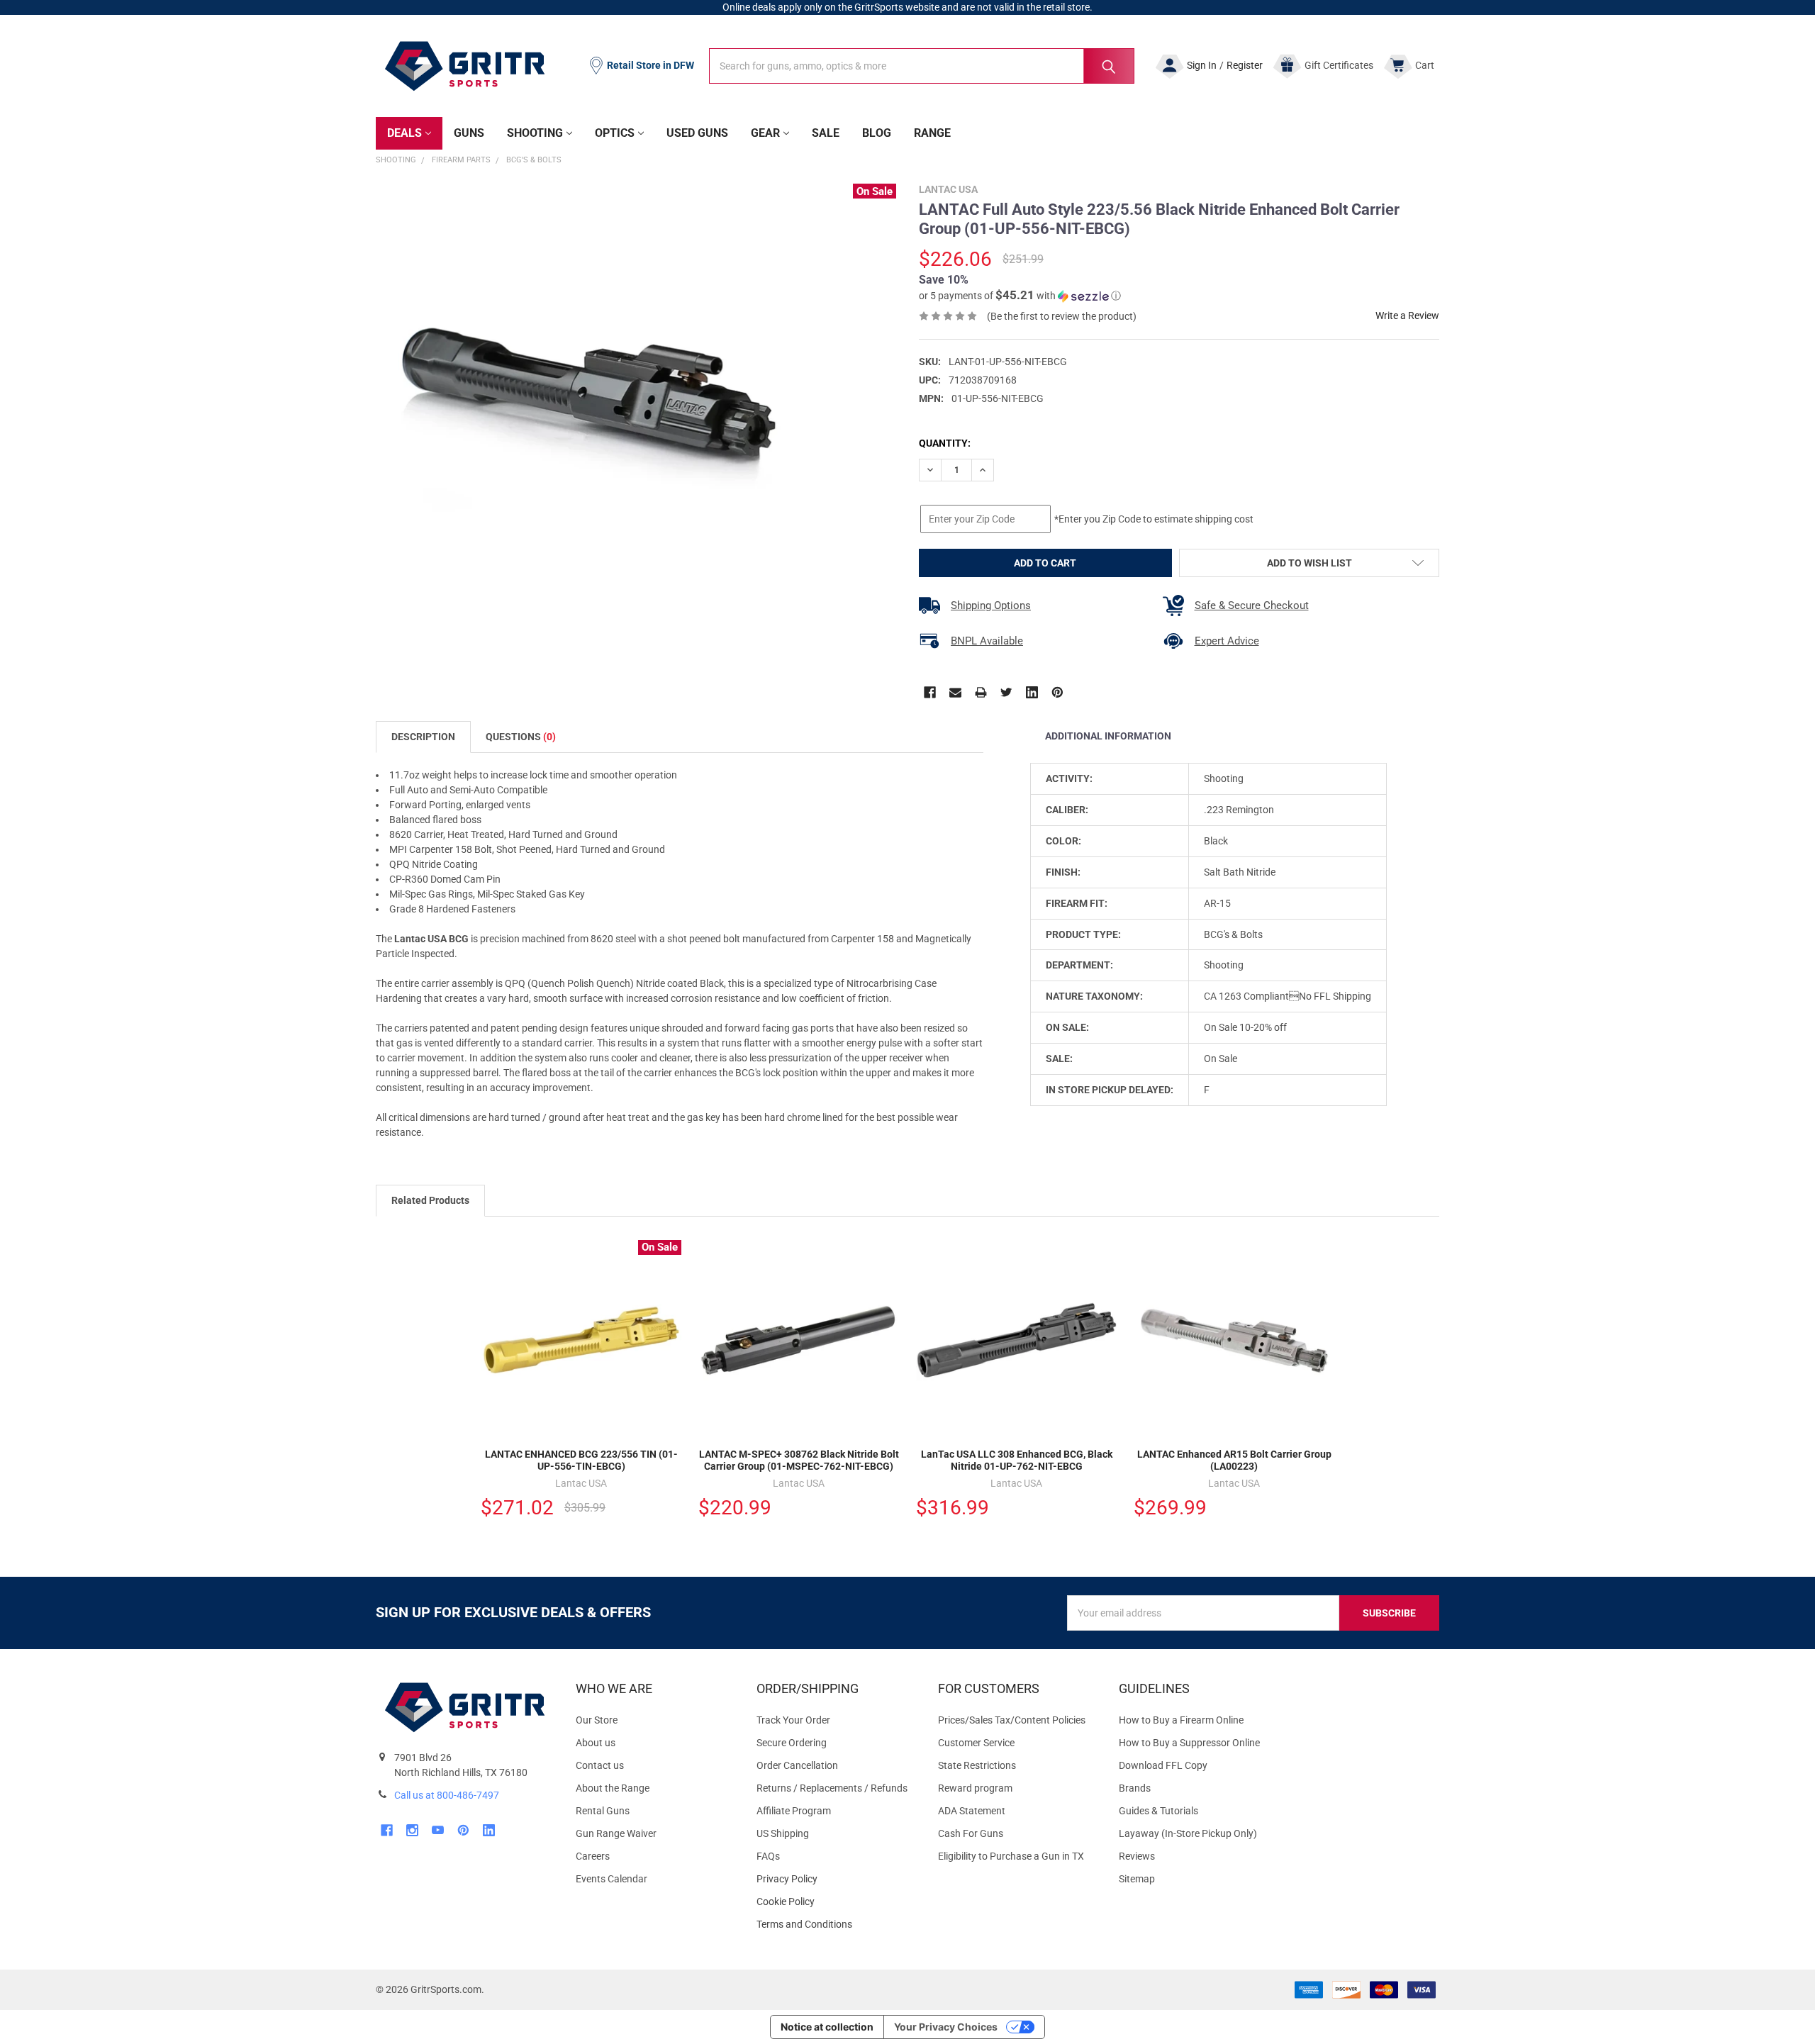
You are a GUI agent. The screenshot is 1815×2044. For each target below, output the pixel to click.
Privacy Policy (836, 1879)
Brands (1135, 1788)
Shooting (535, 133)
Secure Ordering (792, 1743)
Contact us (600, 1765)
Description (423, 737)
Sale (826, 133)
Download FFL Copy (1163, 1765)
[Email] (955, 692)
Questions (521, 737)
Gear (765, 133)
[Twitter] (1006, 692)
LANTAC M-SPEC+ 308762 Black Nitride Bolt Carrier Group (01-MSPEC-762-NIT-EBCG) (799, 1461)
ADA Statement (972, 1811)
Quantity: (945, 443)
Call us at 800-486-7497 (447, 1795)
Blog (877, 133)
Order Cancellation (797, 1765)
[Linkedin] (1032, 692)
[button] (1020, 296)
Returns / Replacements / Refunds (832, 1788)
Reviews (1137, 1856)
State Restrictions (977, 1765)
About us (596, 1743)
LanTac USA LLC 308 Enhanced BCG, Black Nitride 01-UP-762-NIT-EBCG (1017, 1461)
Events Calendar (611, 1879)
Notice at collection (827, 2027)
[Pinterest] (1057, 692)
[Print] (981, 692)
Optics (615, 133)
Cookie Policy (836, 1902)
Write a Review (1407, 315)
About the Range (613, 1788)
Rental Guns (603, 1811)
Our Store (597, 1720)
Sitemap (1137, 1879)
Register (1245, 65)
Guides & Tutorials (1158, 1811)
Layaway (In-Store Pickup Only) (1188, 1833)
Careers (593, 1856)
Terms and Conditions (836, 1925)
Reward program (975, 1788)
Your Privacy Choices (946, 2027)
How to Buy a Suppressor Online (1189, 1743)
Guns (469, 133)
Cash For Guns (971, 1833)
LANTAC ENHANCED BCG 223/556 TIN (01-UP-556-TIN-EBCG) (581, 1461)
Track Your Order (793, 1720)
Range (932, 133)
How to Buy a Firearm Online (1181, 1720)
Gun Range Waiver (616, 1833)
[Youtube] (438, 1830)
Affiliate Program (794, 1811)
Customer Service (976, 1743)
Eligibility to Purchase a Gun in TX (1011, 1856)
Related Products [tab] (430, 1200)
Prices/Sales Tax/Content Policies (1012, 1720)
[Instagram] (412, 1830)
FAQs (768, 1856)
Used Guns (697, 133)
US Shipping (783, 1833)
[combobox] (922, 66)
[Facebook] (930, 692)
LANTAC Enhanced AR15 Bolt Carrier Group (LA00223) (1234, 1461)
